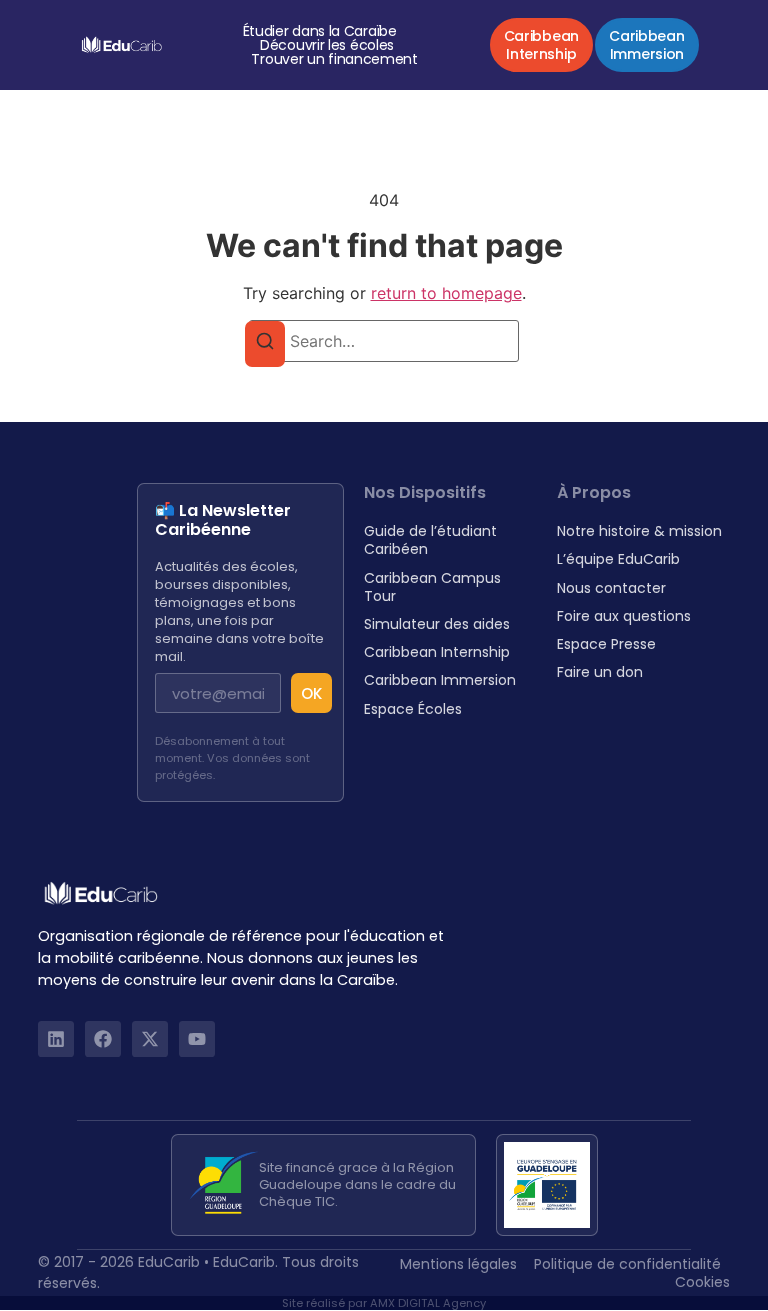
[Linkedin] (56, 1039)
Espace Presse (606, 644)
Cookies (702, 1282)
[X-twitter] (150, 1039)
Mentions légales (458, 1264)
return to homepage (446, 293)
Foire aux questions (624, 616)
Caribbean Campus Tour (432, 587)
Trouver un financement (334, 59)
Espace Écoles (413, 709)
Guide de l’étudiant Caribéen (430, 540)
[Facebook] (103, 1039)
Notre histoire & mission (639, 531)
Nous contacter (611, 588)
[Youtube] (197, 1039)
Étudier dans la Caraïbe (320, 31)
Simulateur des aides (437, 624)
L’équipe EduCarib (618, 559)
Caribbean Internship (437, 652)
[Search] (265, 344)
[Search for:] (384, 341)
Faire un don (600, 672)
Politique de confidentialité (627, 1264)
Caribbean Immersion (440, 680)
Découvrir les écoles (327, 45)
